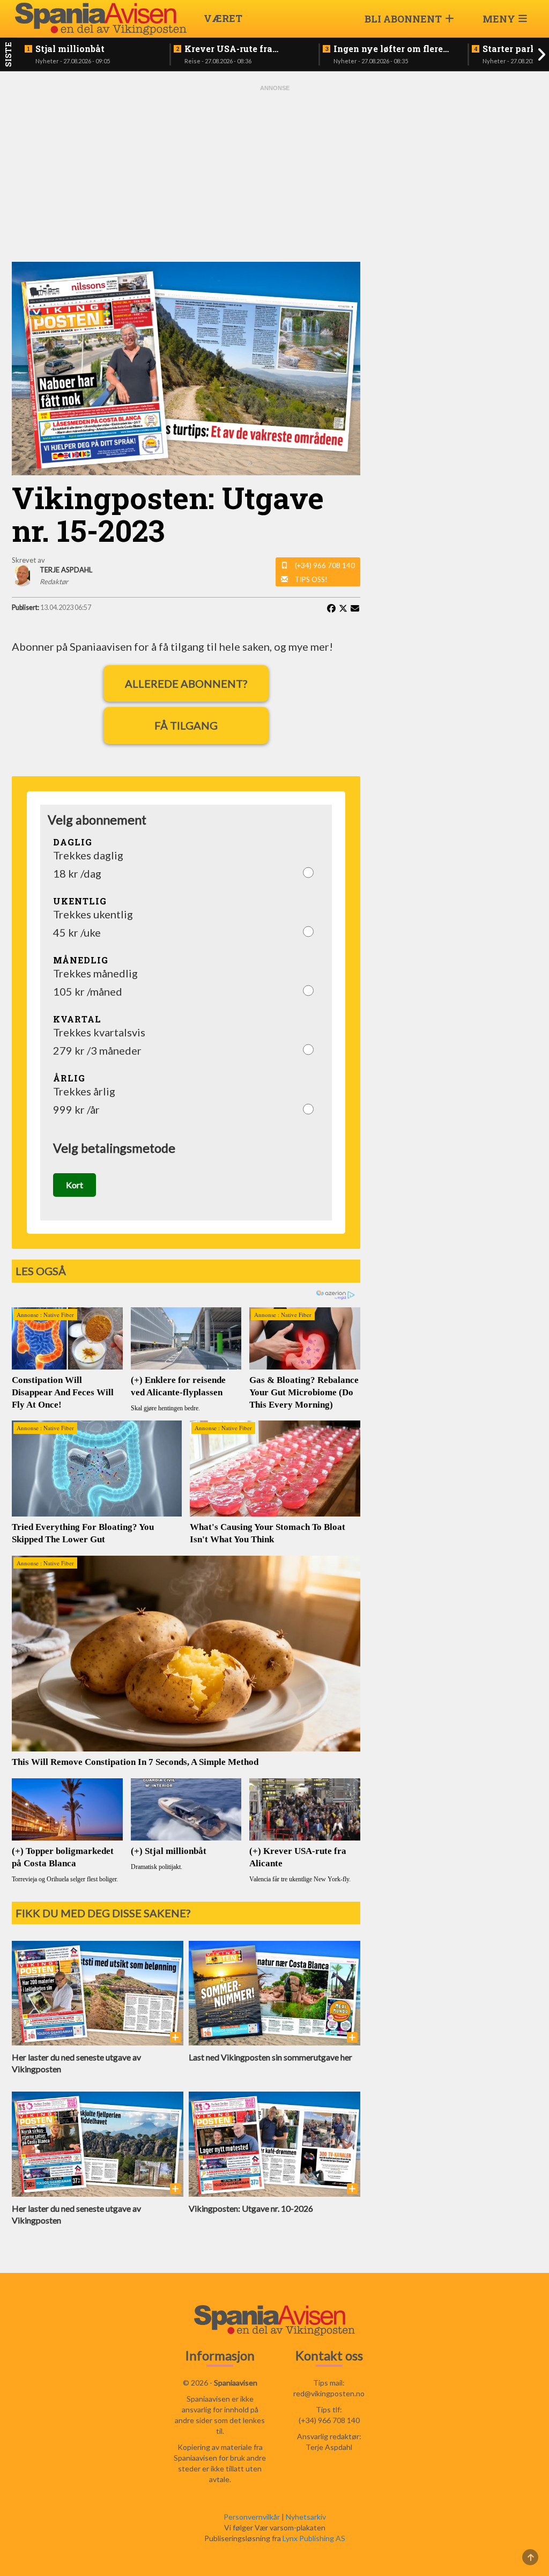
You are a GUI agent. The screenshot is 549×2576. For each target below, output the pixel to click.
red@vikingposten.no (329, 2393)
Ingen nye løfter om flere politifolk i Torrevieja (388, 49)
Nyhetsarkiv (306, 2517)
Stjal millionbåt (70, 49)
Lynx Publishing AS (314, 2538)
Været (223, 18)
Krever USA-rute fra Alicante (228, 49)
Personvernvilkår (252, 2517)
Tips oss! (311, 579)
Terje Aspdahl (329, 2447)
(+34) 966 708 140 (325, 565)
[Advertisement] (274, 173)
